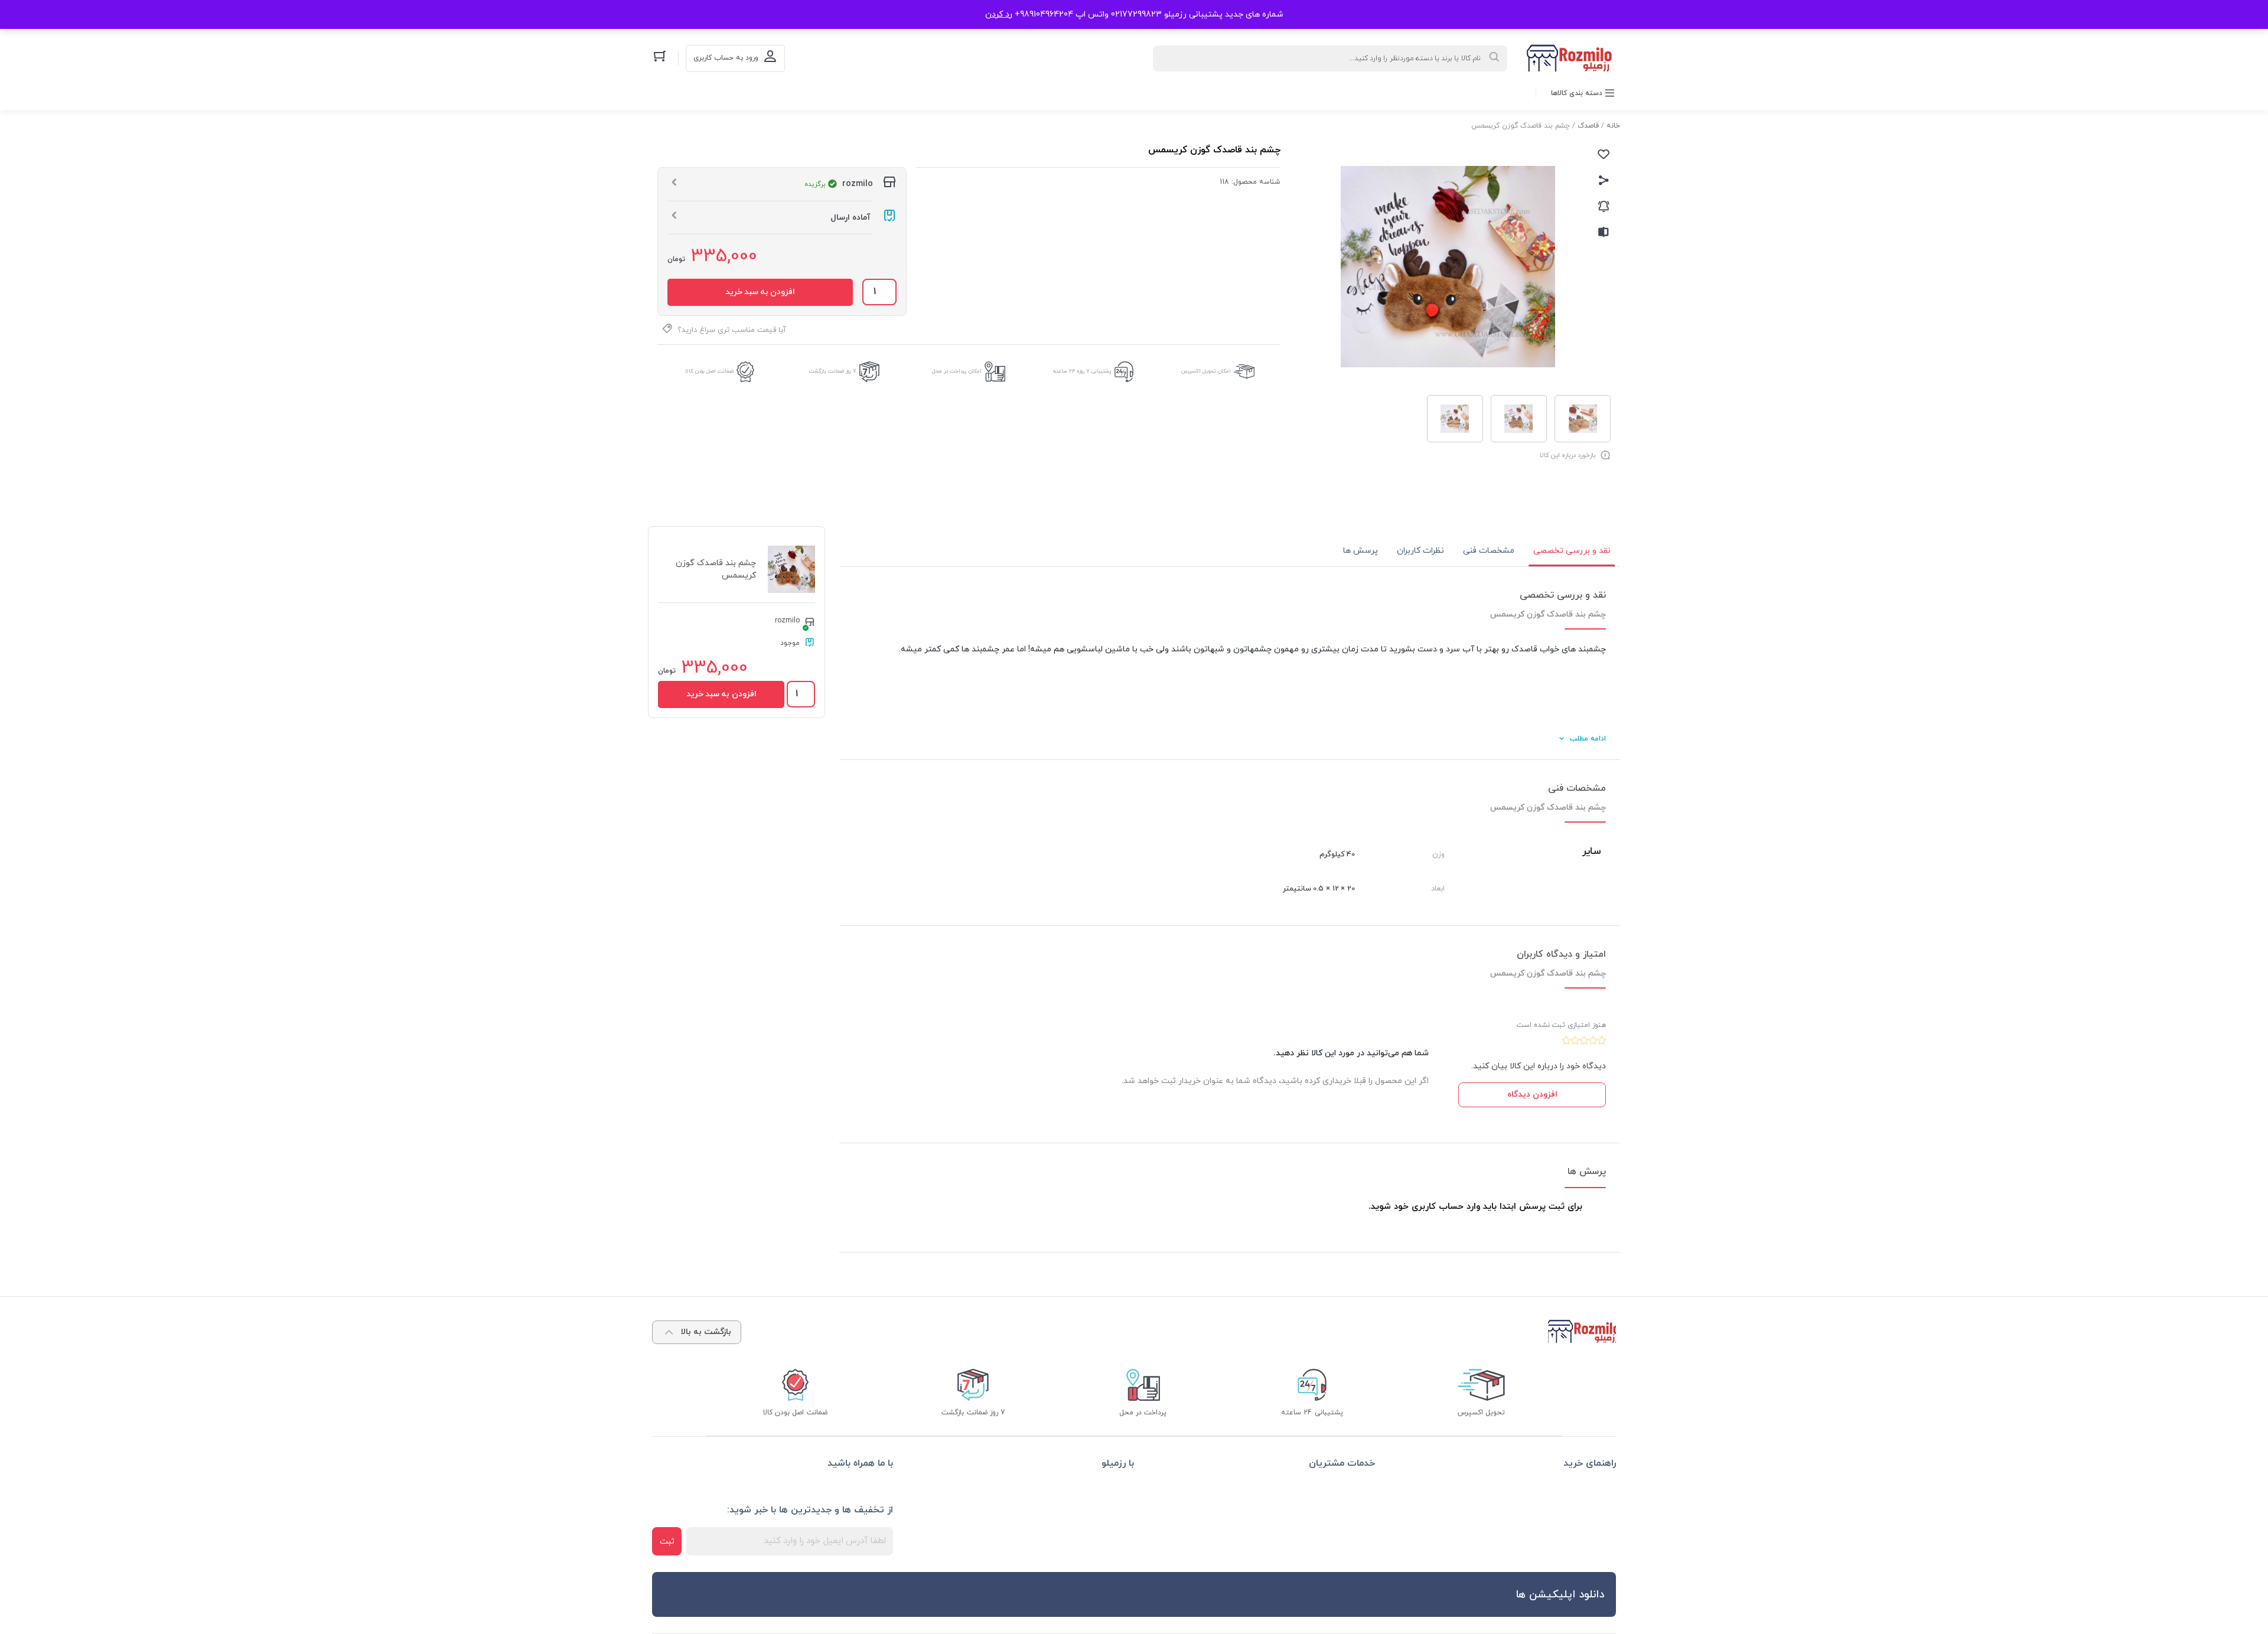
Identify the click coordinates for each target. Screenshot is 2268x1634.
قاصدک (1588, 126)
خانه (1613, 126)
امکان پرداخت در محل (957, 371)
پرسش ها (1361, 551)
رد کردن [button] (999, 14)
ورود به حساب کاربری (726, 58)
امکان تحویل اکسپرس (1206, 371)
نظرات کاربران (1420, 551)
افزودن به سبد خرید (760, 292)
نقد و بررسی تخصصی (1572, 551)
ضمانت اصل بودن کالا (709, 371)
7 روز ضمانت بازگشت (833, 371)
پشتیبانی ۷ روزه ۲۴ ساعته (1082, 371)
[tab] (1572, 551)
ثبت (667, 1542)
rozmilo (787, 621)
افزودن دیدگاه (1532, 1095)
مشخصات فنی (1489, 551)
